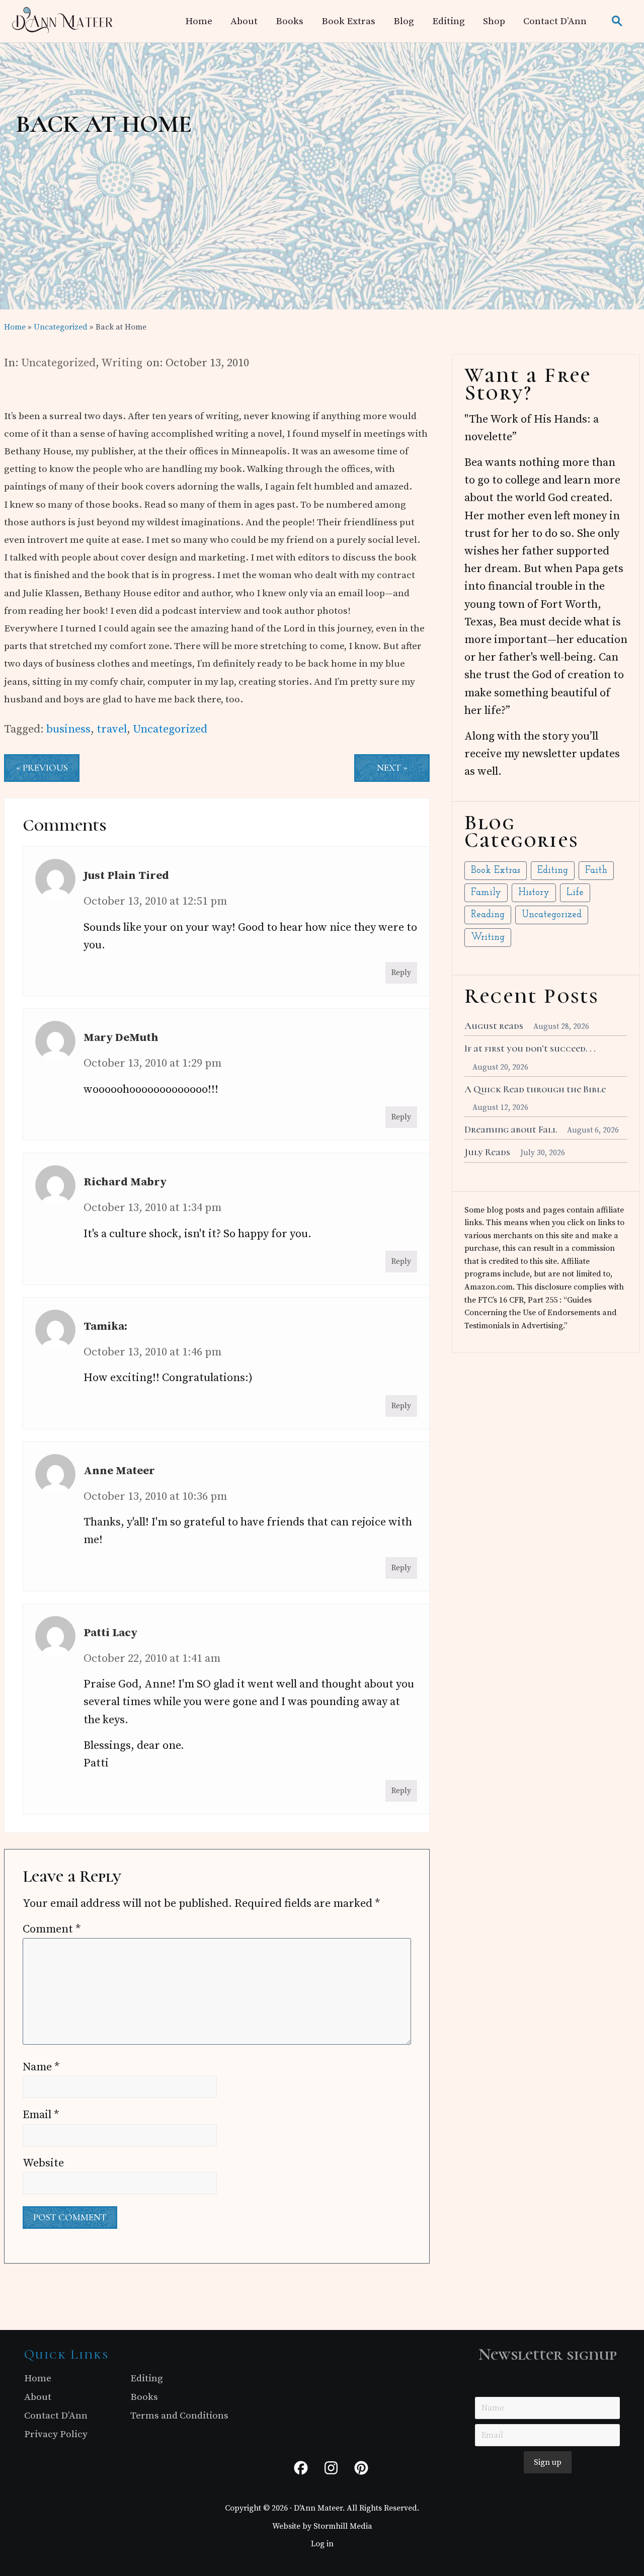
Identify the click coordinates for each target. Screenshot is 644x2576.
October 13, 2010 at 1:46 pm (152, 1352)
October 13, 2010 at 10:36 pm (155, 1497)
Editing (553, 871)
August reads (494, 1026)
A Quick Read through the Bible (535, 1089)
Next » (392, 768)
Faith (596, 871)
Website (43, 2163)
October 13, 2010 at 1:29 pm (152, 1063)
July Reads (487, 1152)
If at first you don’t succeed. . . (530, 1049)
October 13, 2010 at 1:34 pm (152, 1208)
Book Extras (496, 871)
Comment (52, 1929)
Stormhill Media (343, 2526)
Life (575, 893)
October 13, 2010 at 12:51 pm (155, 901)
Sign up (548, 2462)
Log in (322, 2544)
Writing (122, 363)
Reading (488, 915)
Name (41, 2067)
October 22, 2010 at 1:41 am (152, 1659)
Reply (401, 973)
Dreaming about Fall (511, 1130)
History (534, 893)
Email (41, 2115)
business (68, 729)
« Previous (42, 768)
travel (112, 729)
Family (486, 893)
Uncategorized (58, 363)
